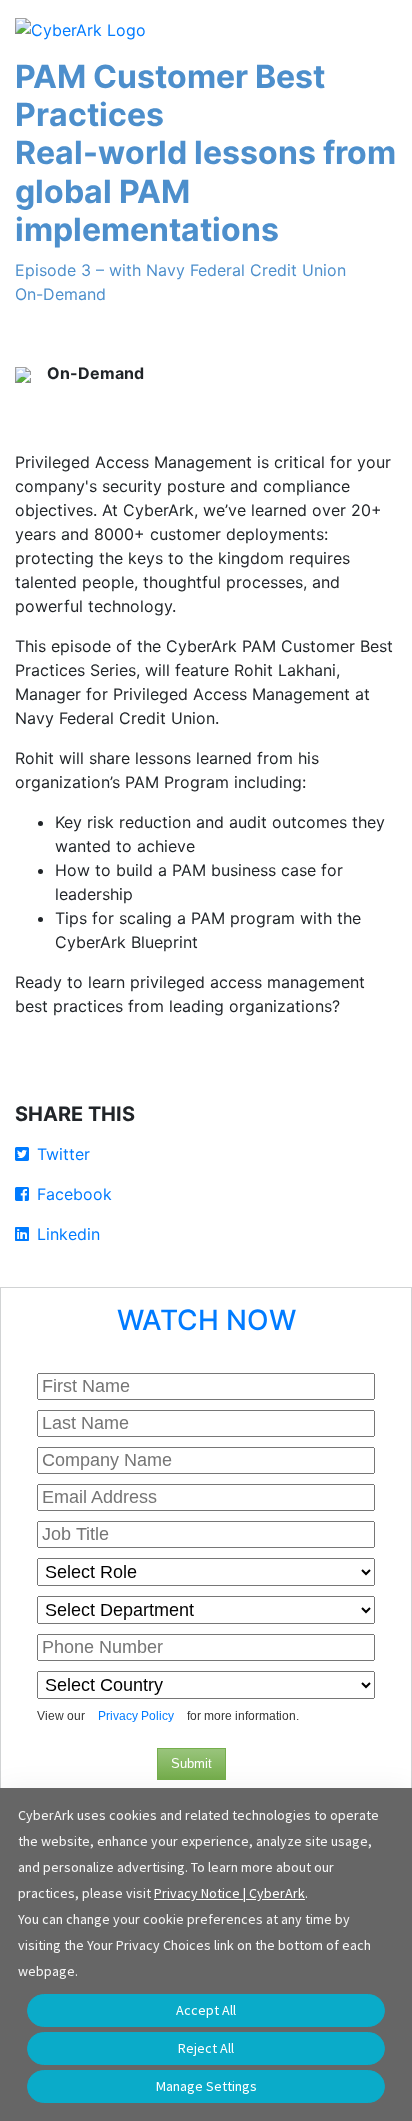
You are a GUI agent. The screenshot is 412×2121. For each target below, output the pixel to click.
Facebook (74, 1194)
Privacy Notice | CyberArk (229, 1893)
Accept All (206, 2010)
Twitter (63, 1154)
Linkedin (68, 1234)
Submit (191, 1763)
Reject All (206, 2048)
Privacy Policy (136, 1716)
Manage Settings (206, 2086)
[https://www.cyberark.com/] (80, 28)
